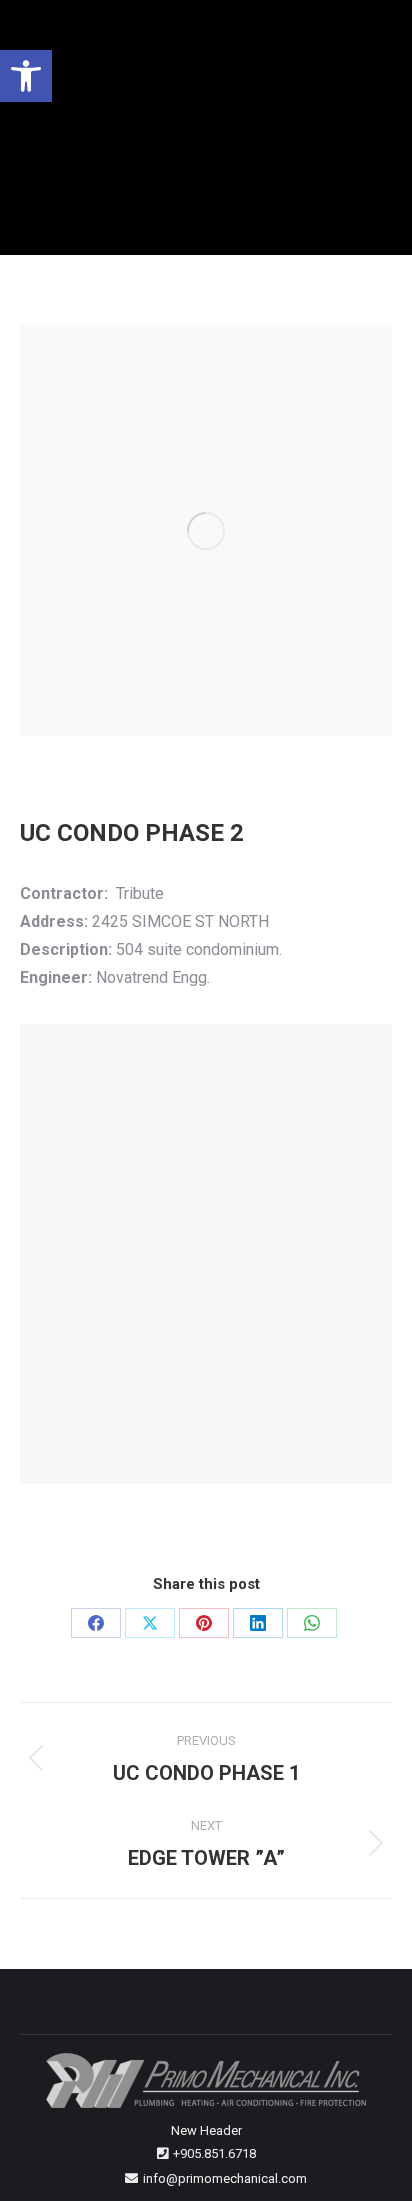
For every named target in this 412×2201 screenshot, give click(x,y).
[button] (26, 76)
